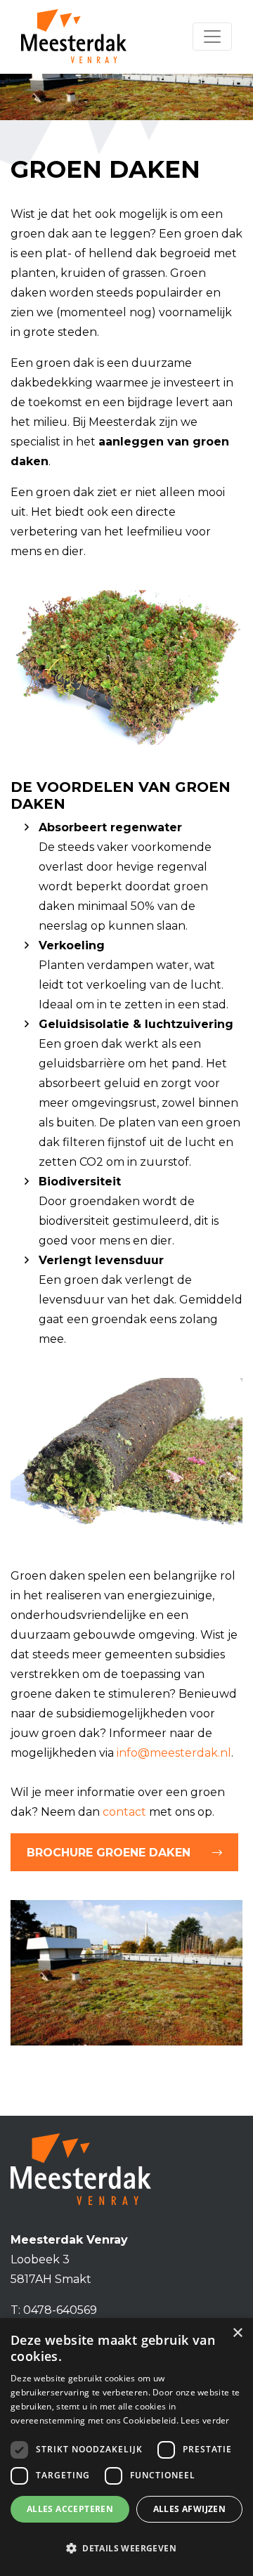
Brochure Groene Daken (109, 1853)
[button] (126, 2549)
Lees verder (205, 2420)
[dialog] (126, 2447)
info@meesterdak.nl (174, 1753)
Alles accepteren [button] (70, 2509)
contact (124, 1812)
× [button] (237, 2333)
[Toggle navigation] (212, 37)
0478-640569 (60, 2310)
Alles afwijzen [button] (190, 2509)
